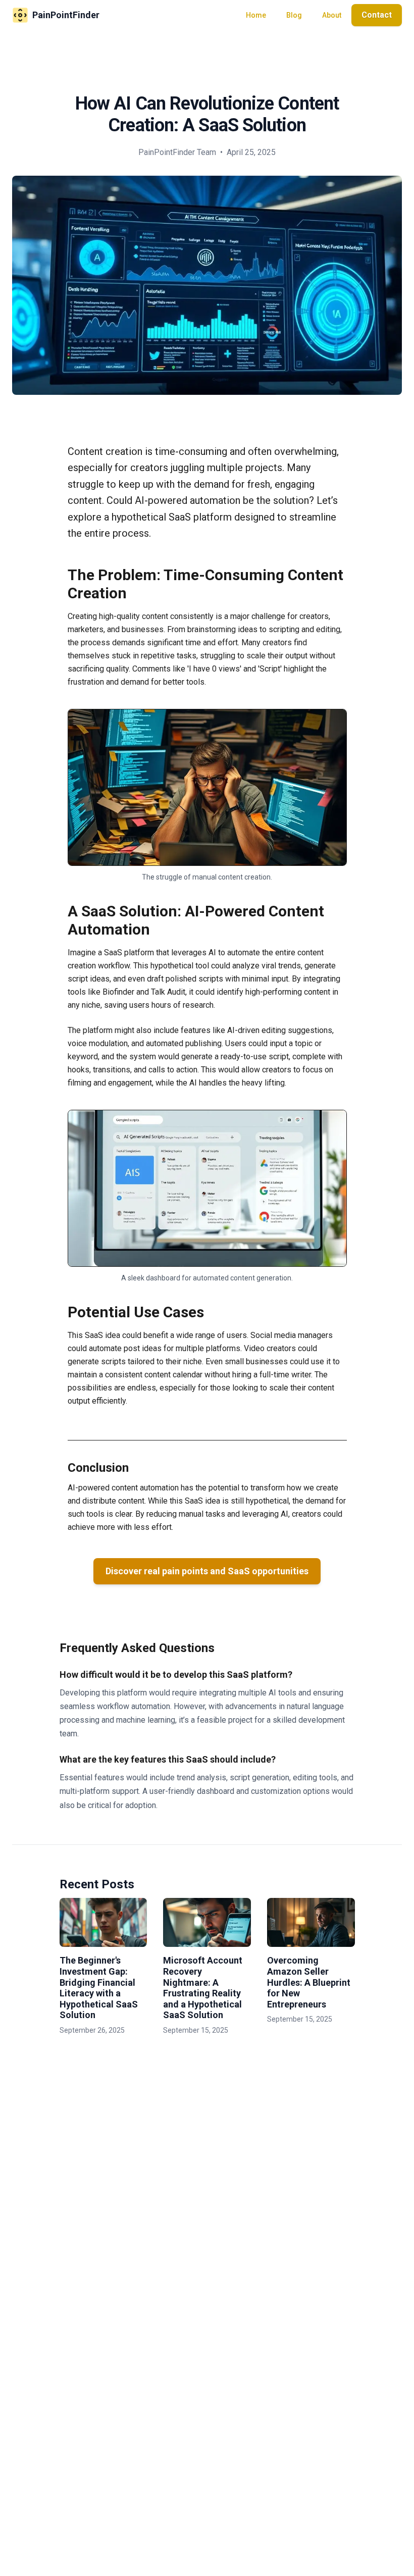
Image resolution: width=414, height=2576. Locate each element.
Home (256, 15)
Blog (294, 15)
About (332, 15)
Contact (377, 15)
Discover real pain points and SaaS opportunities (207, 1571)
